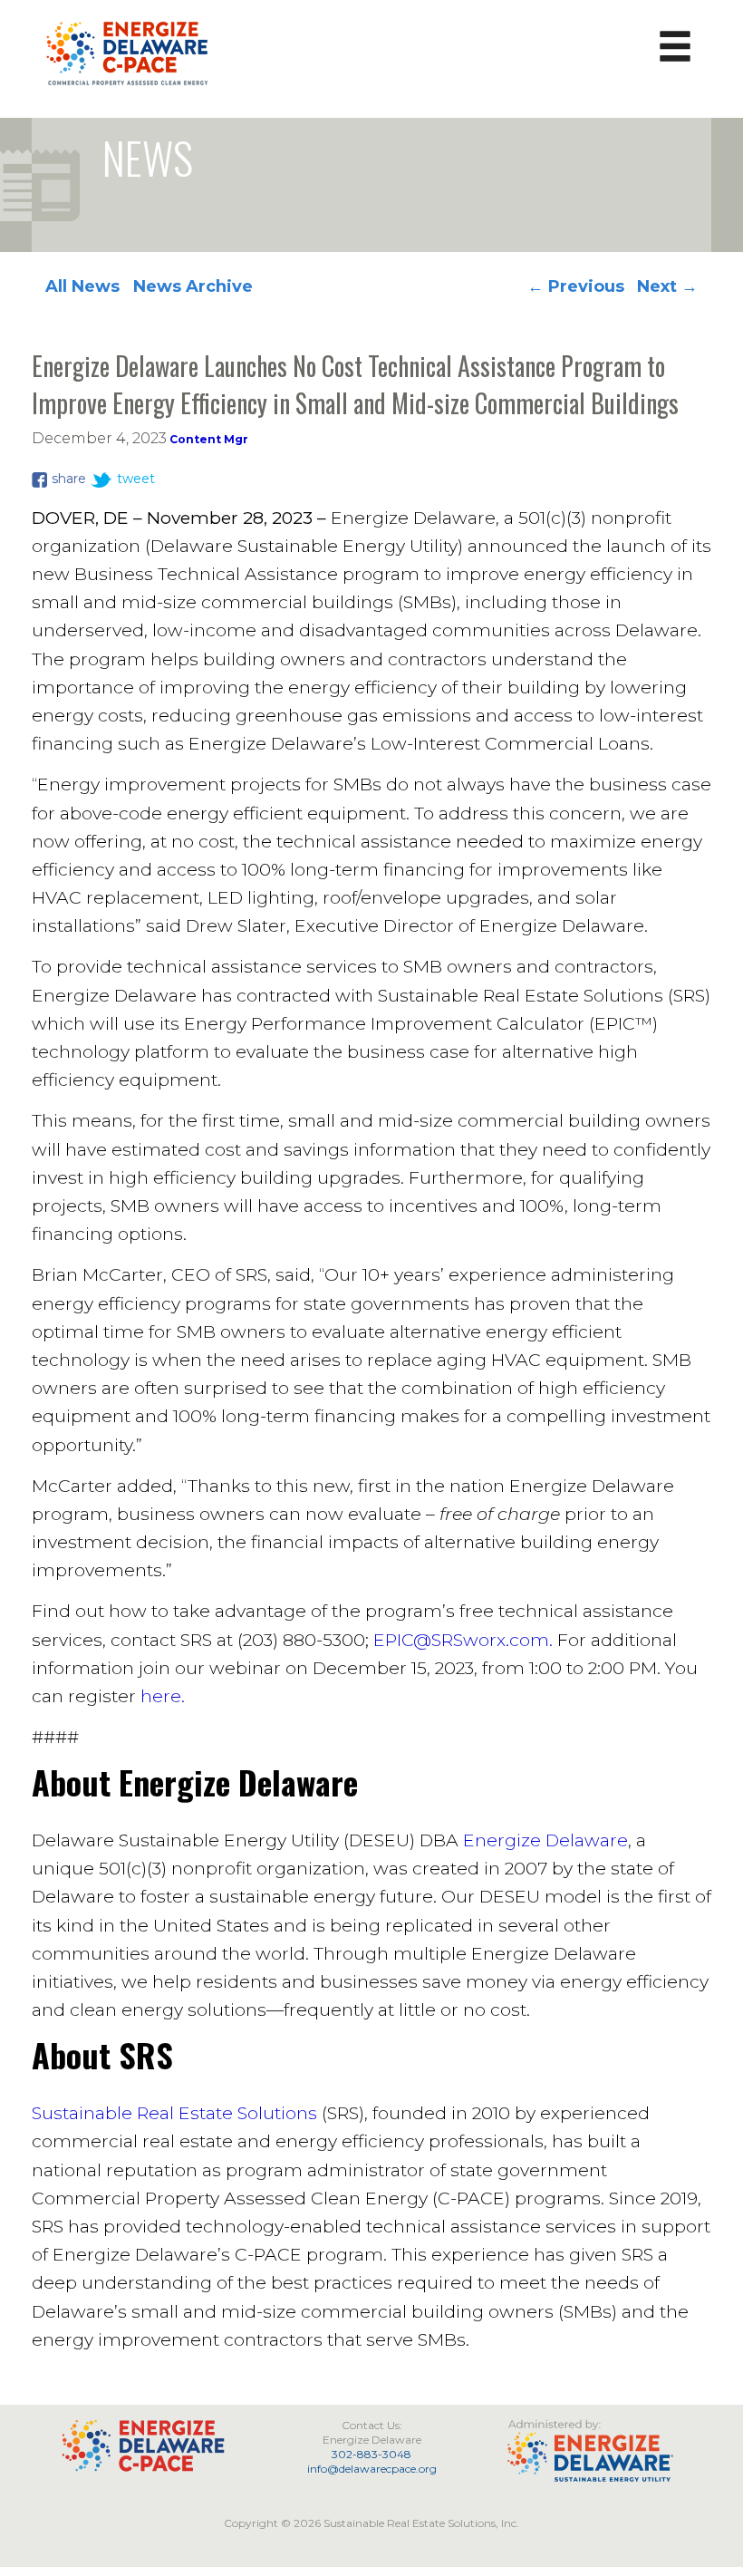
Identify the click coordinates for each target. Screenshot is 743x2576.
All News (82, 286)
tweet (136, 479)
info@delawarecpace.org (372, 2469)
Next (667, 286)
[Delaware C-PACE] (128, 52)
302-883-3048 (371, 2454)
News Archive (193, 286)
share (69, 479)
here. (163, 1696)
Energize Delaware (545, 1840)
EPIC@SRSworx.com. (463, 1640)
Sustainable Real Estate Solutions (174, 2113)
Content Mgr (209, 439)
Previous (576, 286)
